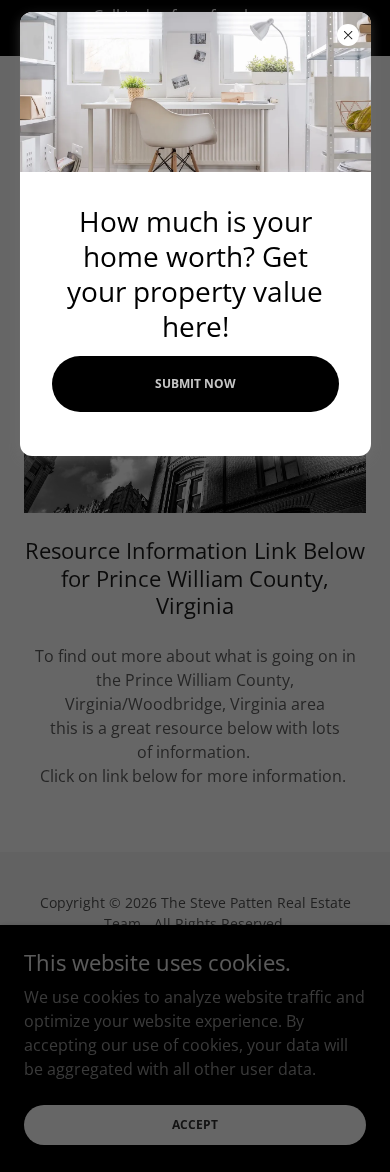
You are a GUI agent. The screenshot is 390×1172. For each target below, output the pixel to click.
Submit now (195, 383)
